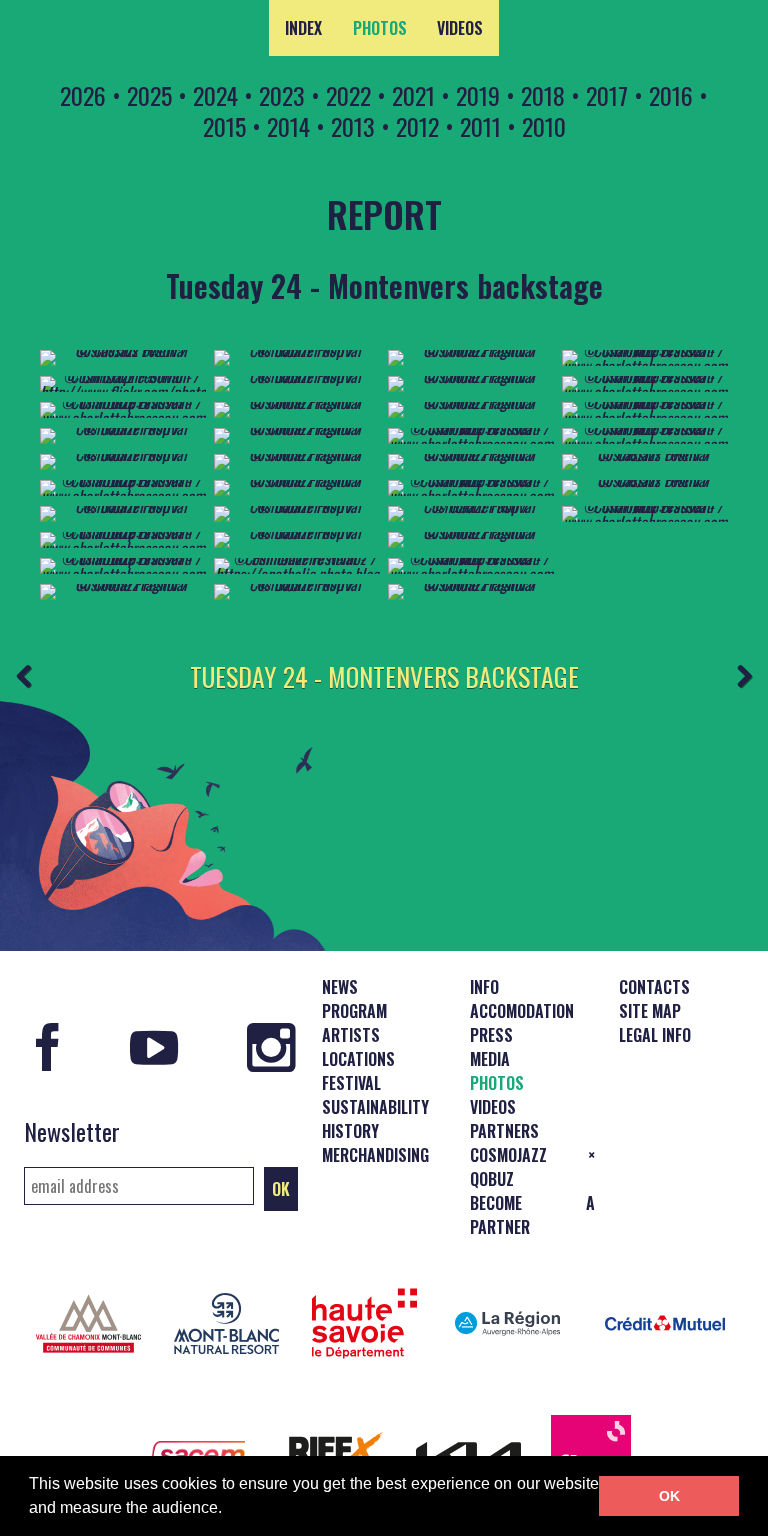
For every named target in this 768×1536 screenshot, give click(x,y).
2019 (478, 95)
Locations (358, 1059)
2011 (480, 126)
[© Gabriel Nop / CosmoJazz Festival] (123, 428)
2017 (607, 95)
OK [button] (669, 1496)
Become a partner (532, 1215)
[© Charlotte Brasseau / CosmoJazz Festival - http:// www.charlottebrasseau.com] (123, 548)
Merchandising (375, 1155)
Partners (504, 1131)
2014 (288, 126)
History (350, 1131)
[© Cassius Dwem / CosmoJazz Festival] (123, 350)
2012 (417, 126)
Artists (351, 1035)
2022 (348, 95)
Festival (351, 1083)
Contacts (654, 987)
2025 (149, 95)
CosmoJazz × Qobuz (532, 1167)
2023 (282, 95)
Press (491, 1035)
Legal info (655, 1035)
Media (490, 1059)
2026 (83, 95)
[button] (229, 1510)
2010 (544, 126)
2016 (671, 95)
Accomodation (522, 1011)
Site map (650, 1011)
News (340, 987)
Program (354, 1011)
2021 (413, 95)
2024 (215, 95)
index (303, 28)
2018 (543, 95)
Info (484, 987)
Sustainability (375, 1107)
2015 (224, 126)
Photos (380, 28)
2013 (353, 126)
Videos (460, 28)
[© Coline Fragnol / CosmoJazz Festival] (123, 584)
